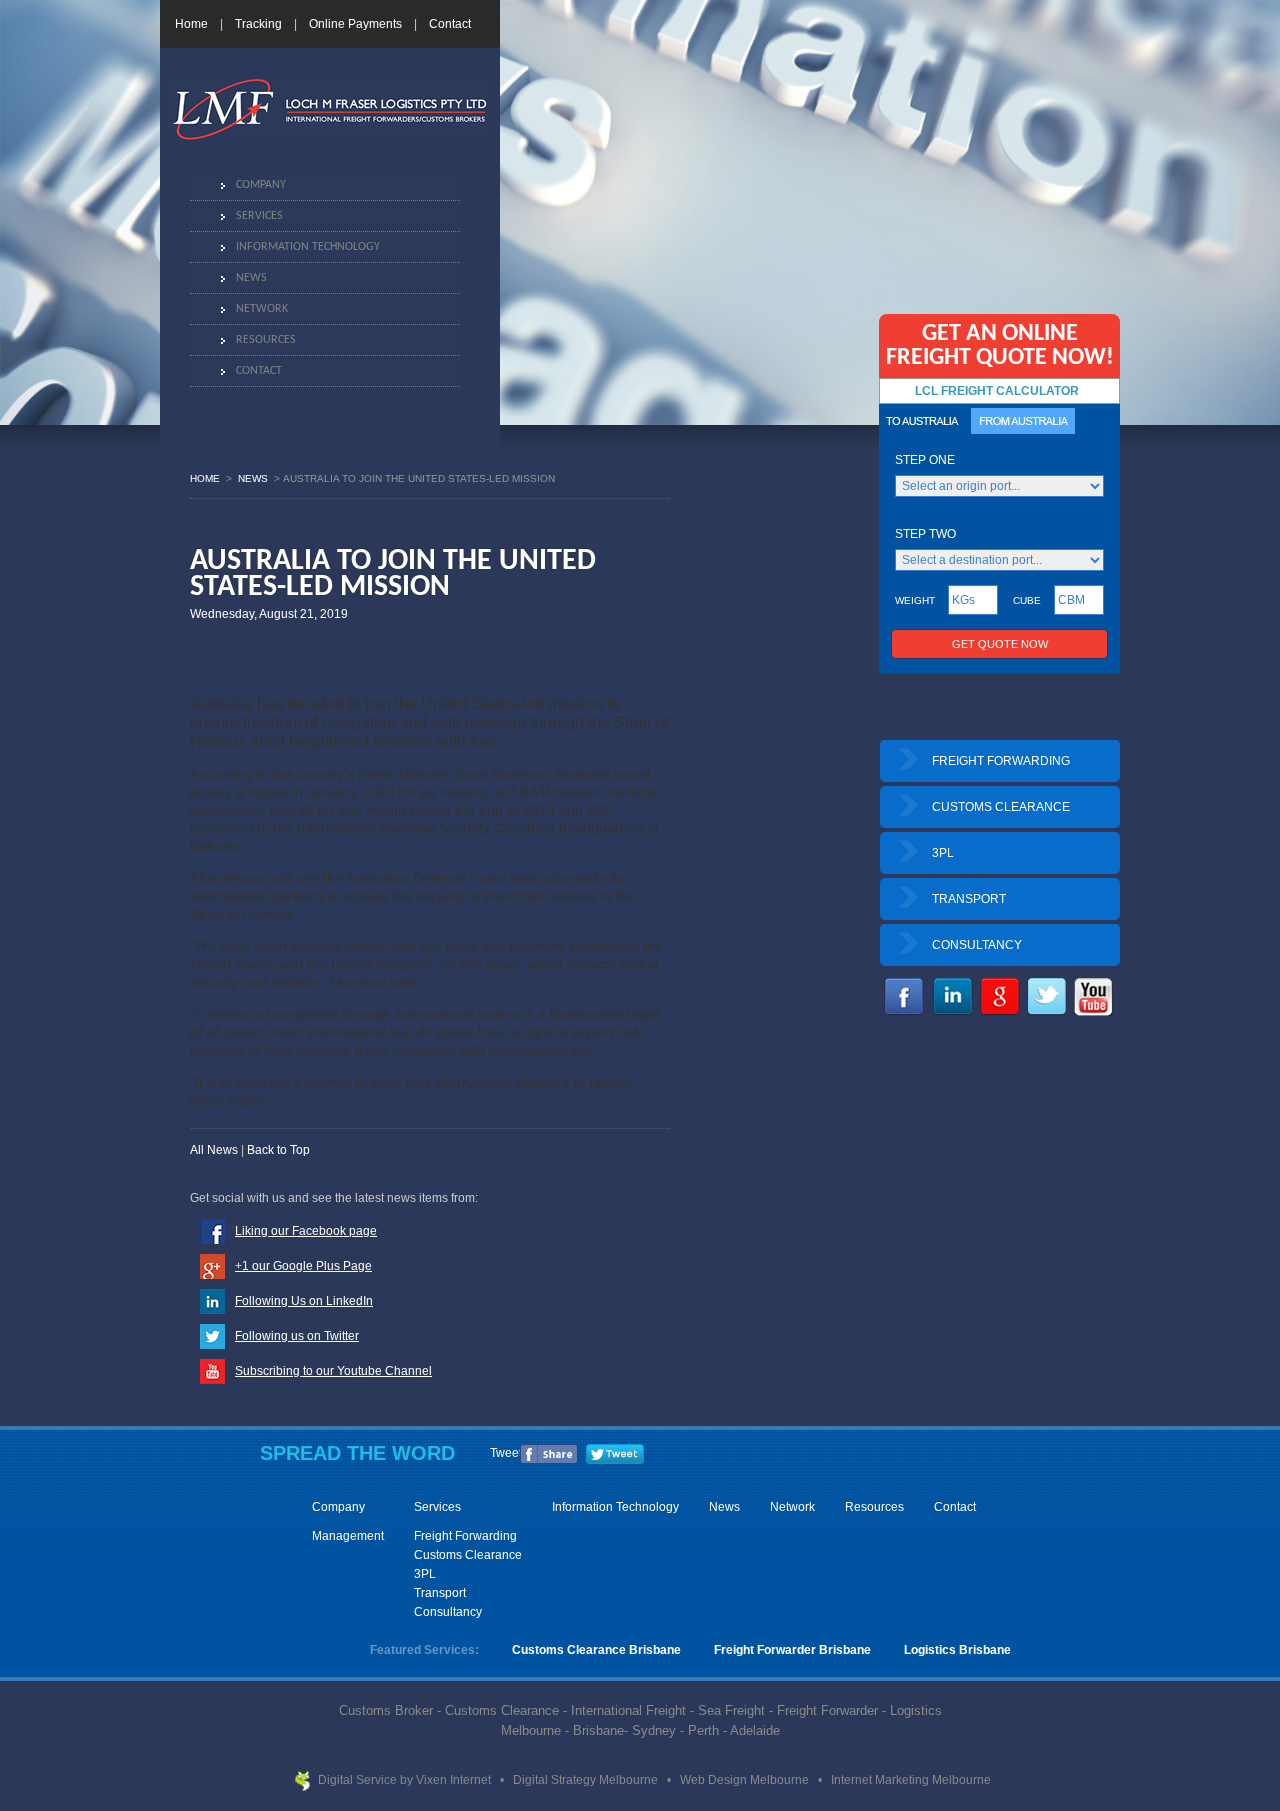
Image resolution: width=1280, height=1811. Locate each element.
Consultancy (448, 1612)
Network (262, 309)
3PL (943, 853)
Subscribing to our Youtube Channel (333, 1371)
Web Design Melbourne (746, 1780)
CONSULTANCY (977, 945)
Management (348, 1536)
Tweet (506, 1453)
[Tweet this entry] (615, 1460)
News (251, 278)
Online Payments (355, 24)
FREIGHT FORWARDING (1001, 761)
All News (214, 1150)
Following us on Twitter (297, 1336)
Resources (266, 340)
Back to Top (278, 1150)
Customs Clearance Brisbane (596, 1650)
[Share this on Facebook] (549, 1460)
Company (261, 185)
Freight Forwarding (465, 1536)
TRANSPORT (969, 899)
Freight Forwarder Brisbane (792, 1650)
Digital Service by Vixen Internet (406, 1780)
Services (259, 216)
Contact (450, 24)
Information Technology (308, 247)
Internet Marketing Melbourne (911, 1780)
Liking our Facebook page (306, 1231)
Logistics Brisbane (957, 1650)
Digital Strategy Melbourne (587, 1780)
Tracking (258, 24)
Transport (440, 1593)
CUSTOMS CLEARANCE (1001, 807)
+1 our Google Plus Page (303, 1266)
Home (191, 24)
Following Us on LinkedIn (304, 1301)
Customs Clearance (468, 1555)
